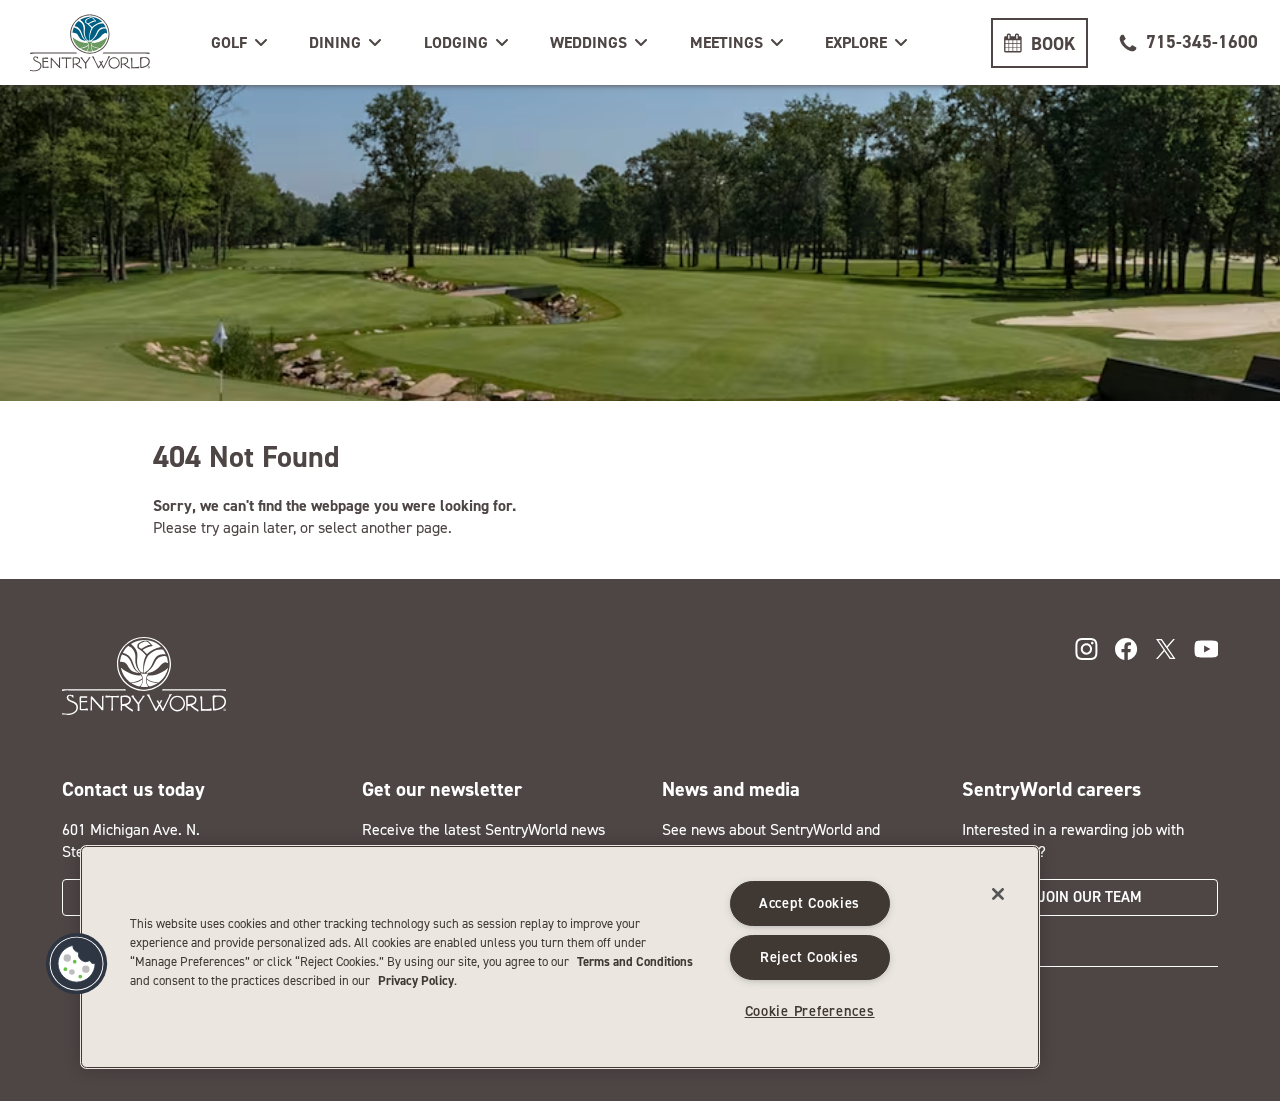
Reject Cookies (809, 957)
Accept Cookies (809, 903)
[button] (241, 43)
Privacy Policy (416, 980)
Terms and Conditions (635, 961)
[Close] (998, 894)
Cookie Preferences (810, 1011)
